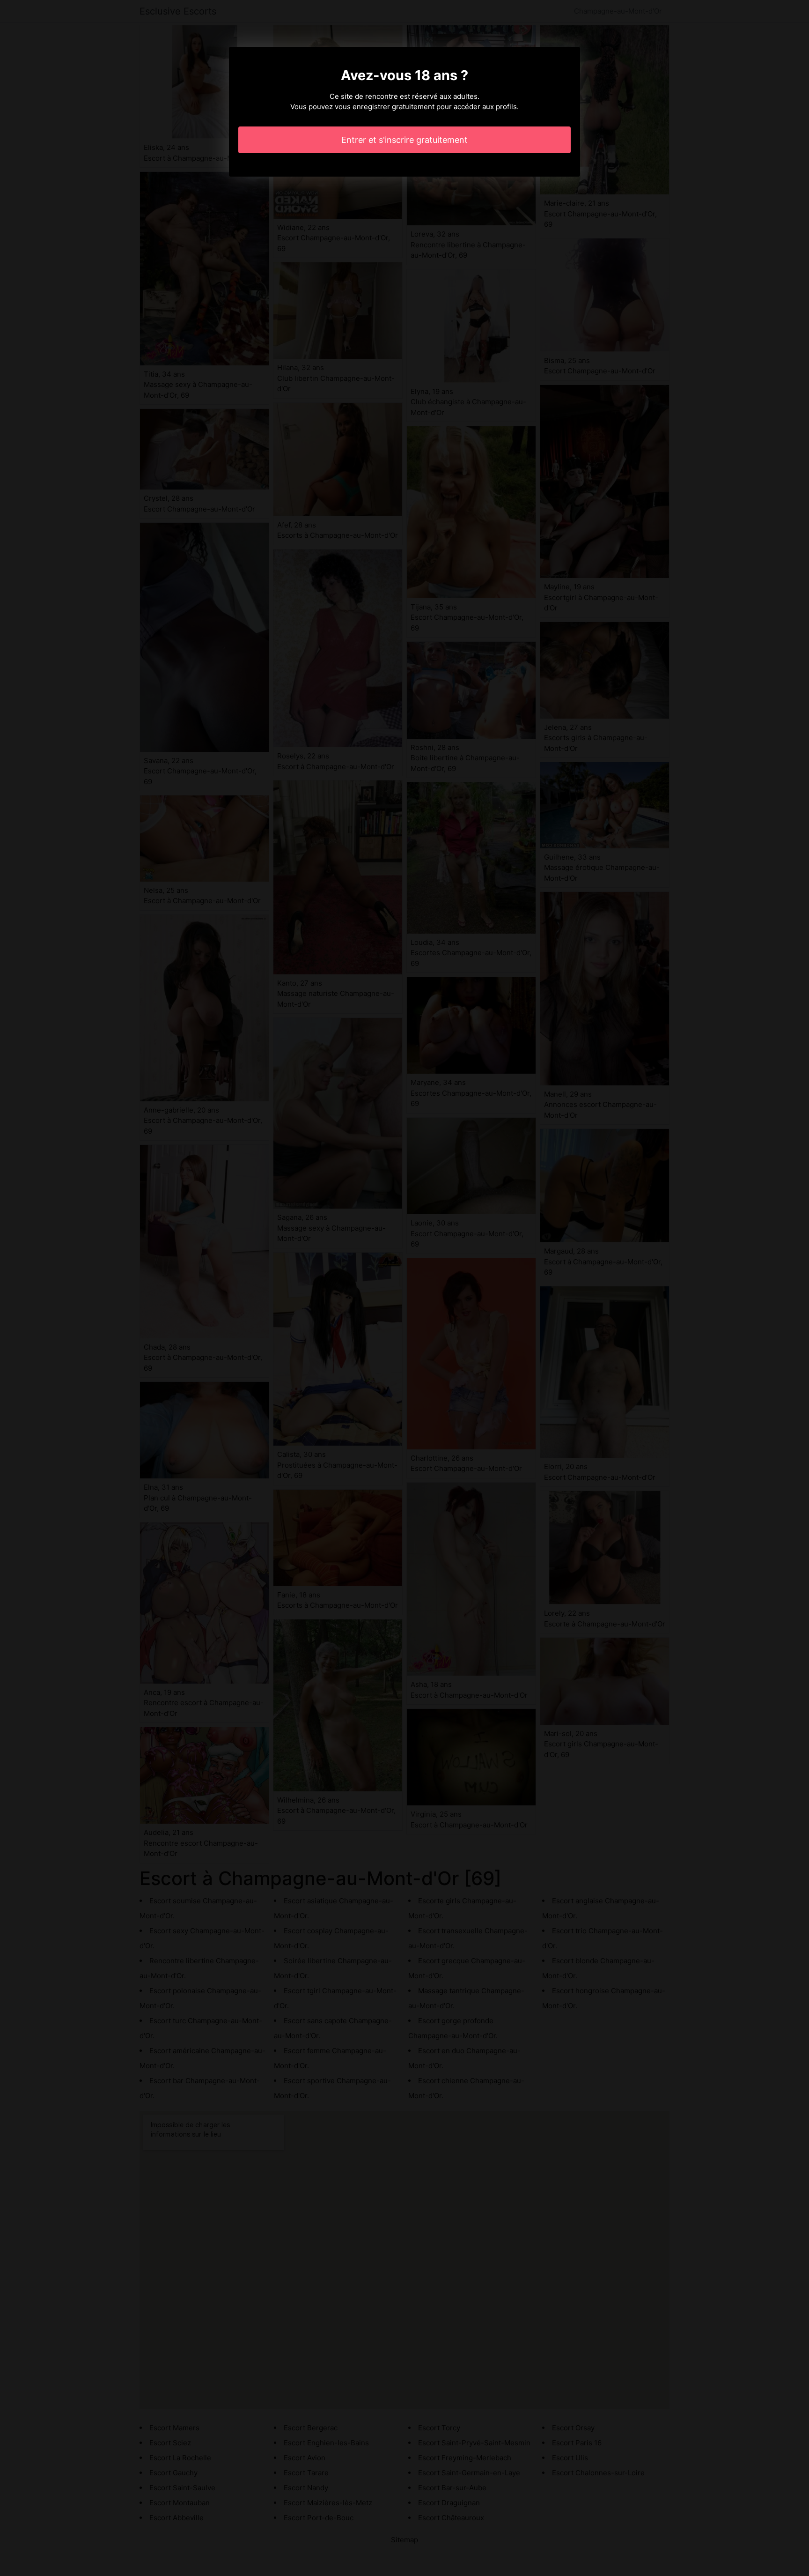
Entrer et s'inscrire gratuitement (404, 140)
